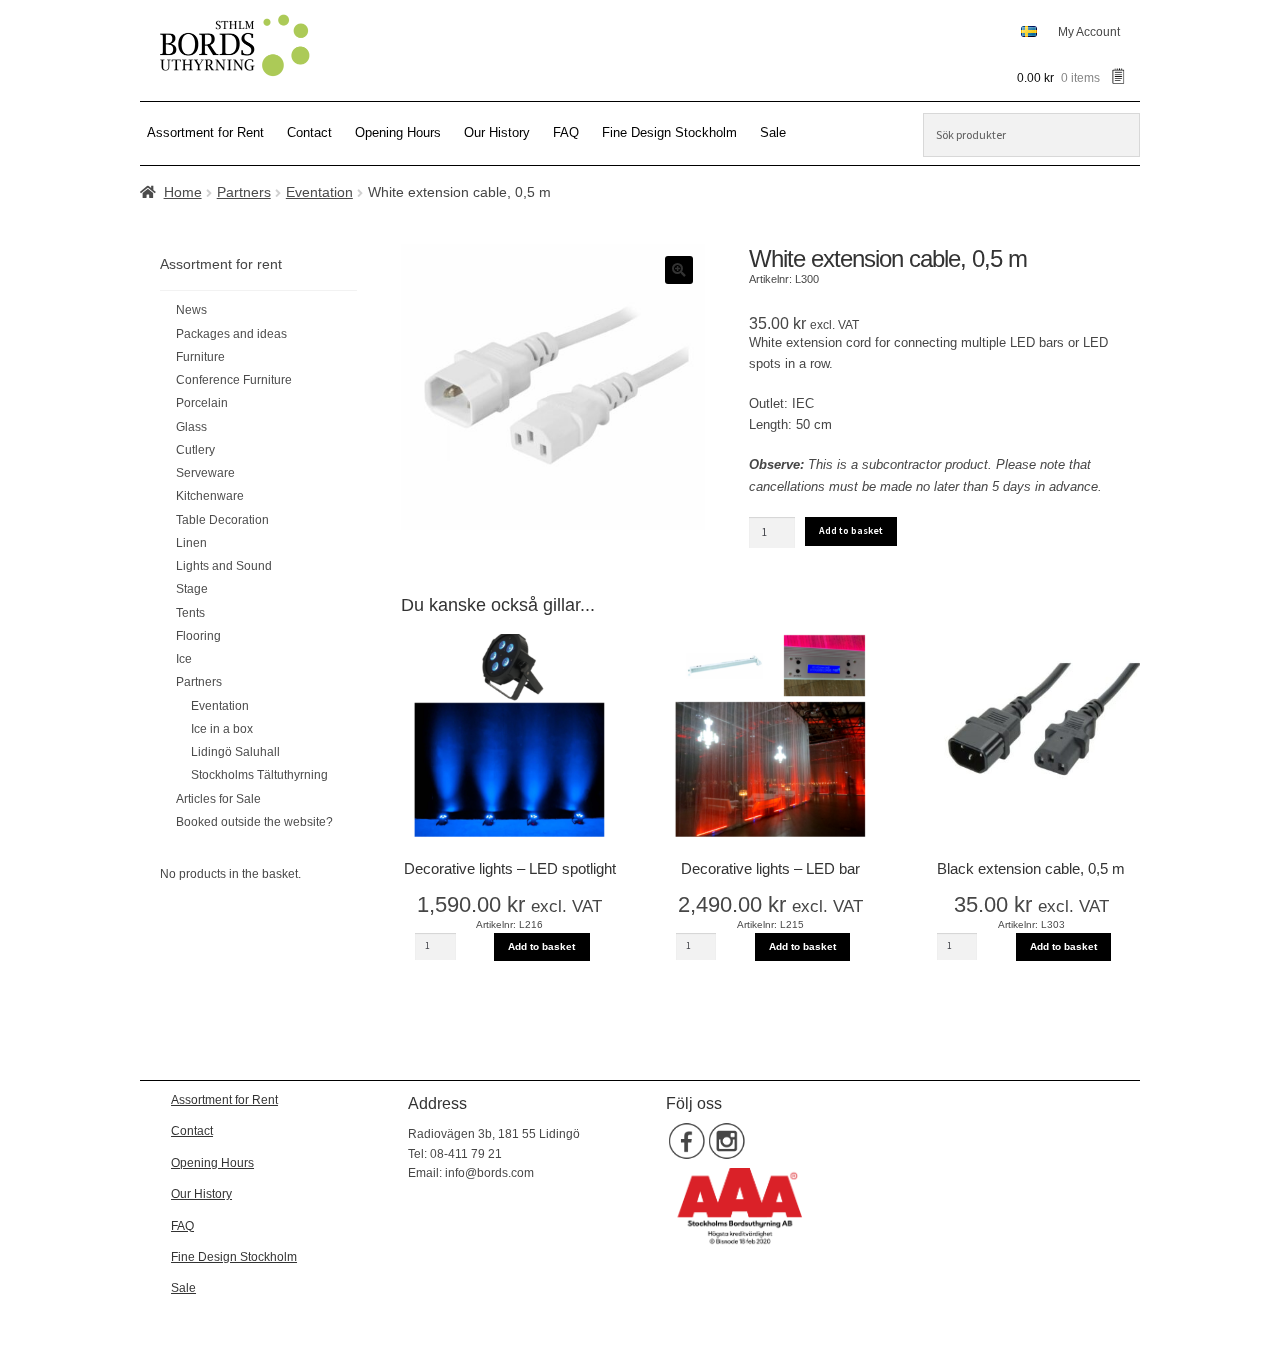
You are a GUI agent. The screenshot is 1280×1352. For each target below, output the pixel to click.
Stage (192, 589)
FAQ (566, 132)
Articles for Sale (218, 799)
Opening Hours (398, 132)
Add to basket (851, 530)
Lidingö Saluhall (235, 752)
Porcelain (202, 403)
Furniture (200, 357)
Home (183, 192)
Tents (190, 613)
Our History (497, 132)
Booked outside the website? (254, 822)
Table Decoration (222, 520)
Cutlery (195, 450)
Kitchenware (210, 496)
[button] (679, 270)
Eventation (319, 192)
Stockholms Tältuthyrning (259, 775)
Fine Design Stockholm (669, 132)
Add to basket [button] (541, 946)
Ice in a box (222, 729)
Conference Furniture (234, 380)
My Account (1089, 32)
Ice (184, 659)
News (191, 310)
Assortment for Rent (205, 132)
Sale (773, 132)
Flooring (198, 636)
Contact (309, 132)
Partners (244, 192)
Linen (191, 543)
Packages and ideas (231, 334)
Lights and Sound (224, 566)
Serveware (205, 473)
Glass (191, 427)
